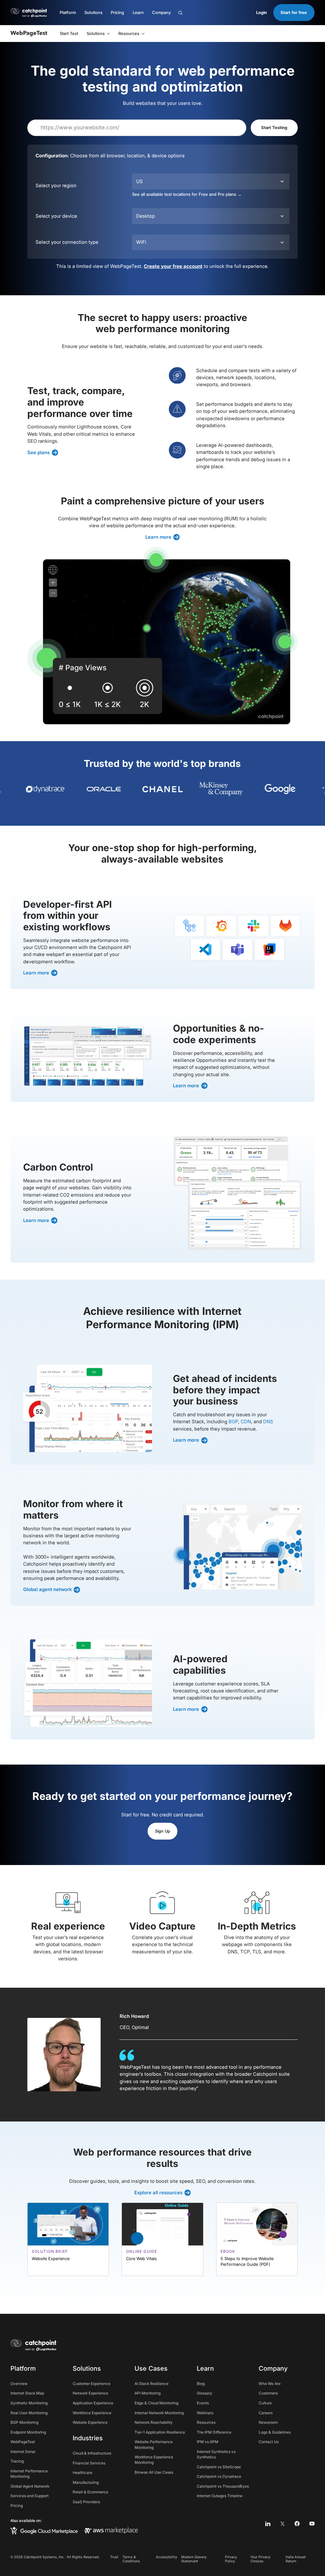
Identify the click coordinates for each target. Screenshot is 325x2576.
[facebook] (297, 2524)
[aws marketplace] (111, 2531)
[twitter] (283, 2524)
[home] (33, 2345)
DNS (268, 1422)
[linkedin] (268, 2524)
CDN (246, 1422)
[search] (208, 13)
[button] (68, 13)
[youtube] (312, 2524)
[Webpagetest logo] (29, 34)
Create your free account (173, 266)
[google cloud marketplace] (44, 2531)
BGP (233, 1422)
